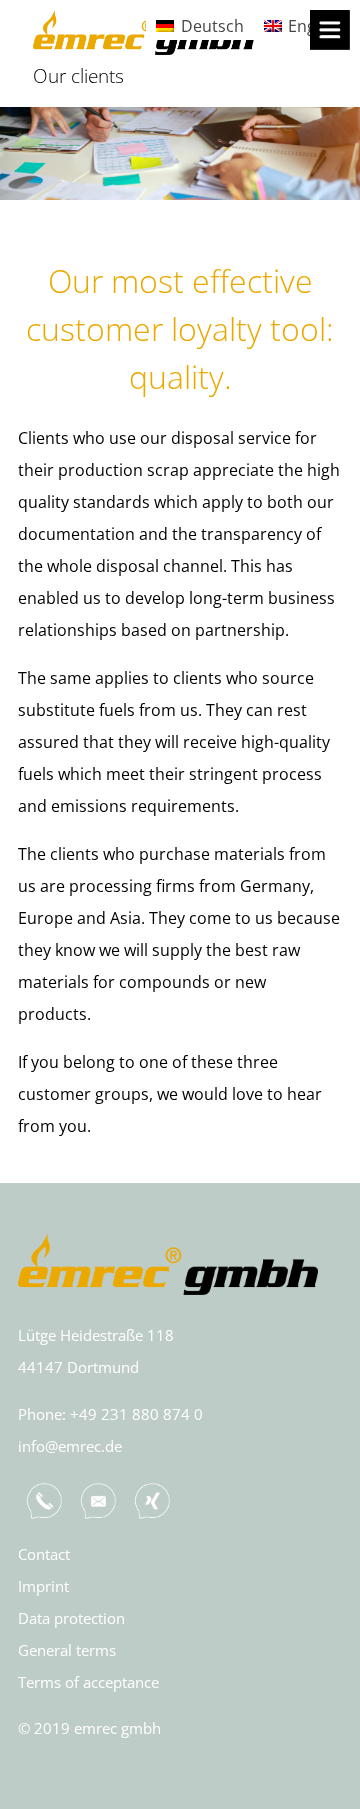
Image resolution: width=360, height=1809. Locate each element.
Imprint (43, 1586)
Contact (44, 1554)
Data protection (71, 1618)
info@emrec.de (70, 1446)
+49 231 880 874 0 (136, 1414)
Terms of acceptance (88, 1682)
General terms (67, 1650)
